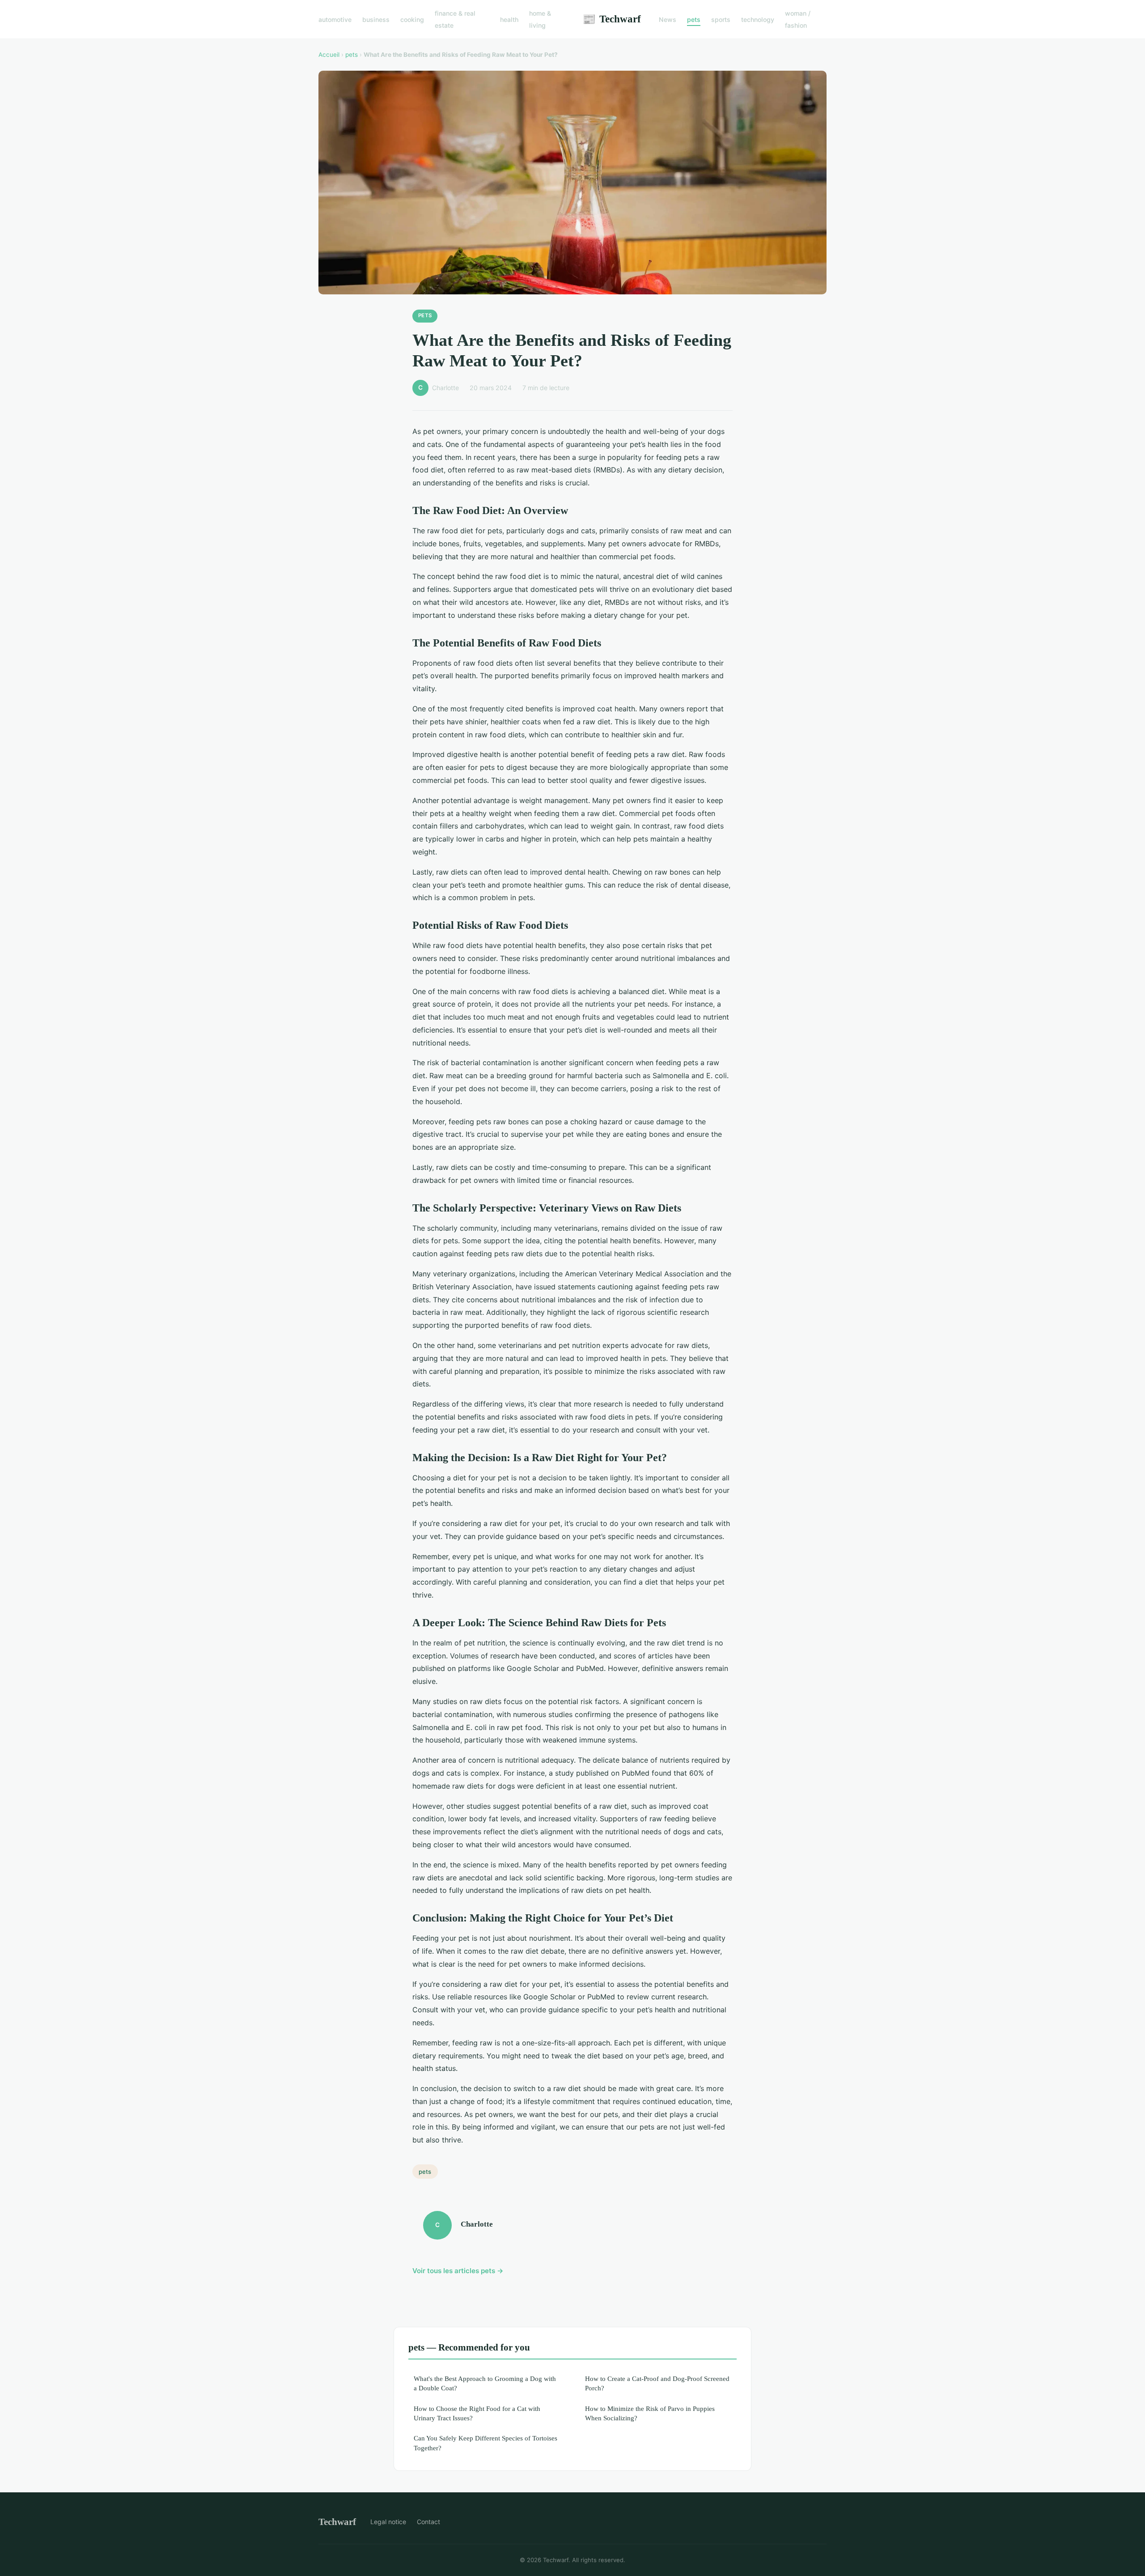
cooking (412, 19)
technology (758, 19)
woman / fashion (798, 19)
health (509, 19)
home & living (540, 19)
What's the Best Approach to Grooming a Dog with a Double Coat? (485, 2383)
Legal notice (388, 2522)
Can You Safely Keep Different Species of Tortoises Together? (486, 2443)
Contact (428, 2522)
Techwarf (612, 19)
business (376, 19)
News (668, 19)
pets (694, 19)
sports (721, 19)
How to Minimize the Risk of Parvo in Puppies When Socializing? (650, 2413)
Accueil (329, 55)
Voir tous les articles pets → (458, 2271)
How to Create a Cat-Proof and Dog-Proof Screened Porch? (657, 2383)
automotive (335, 19)
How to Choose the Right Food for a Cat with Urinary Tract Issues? (477, 2413)
